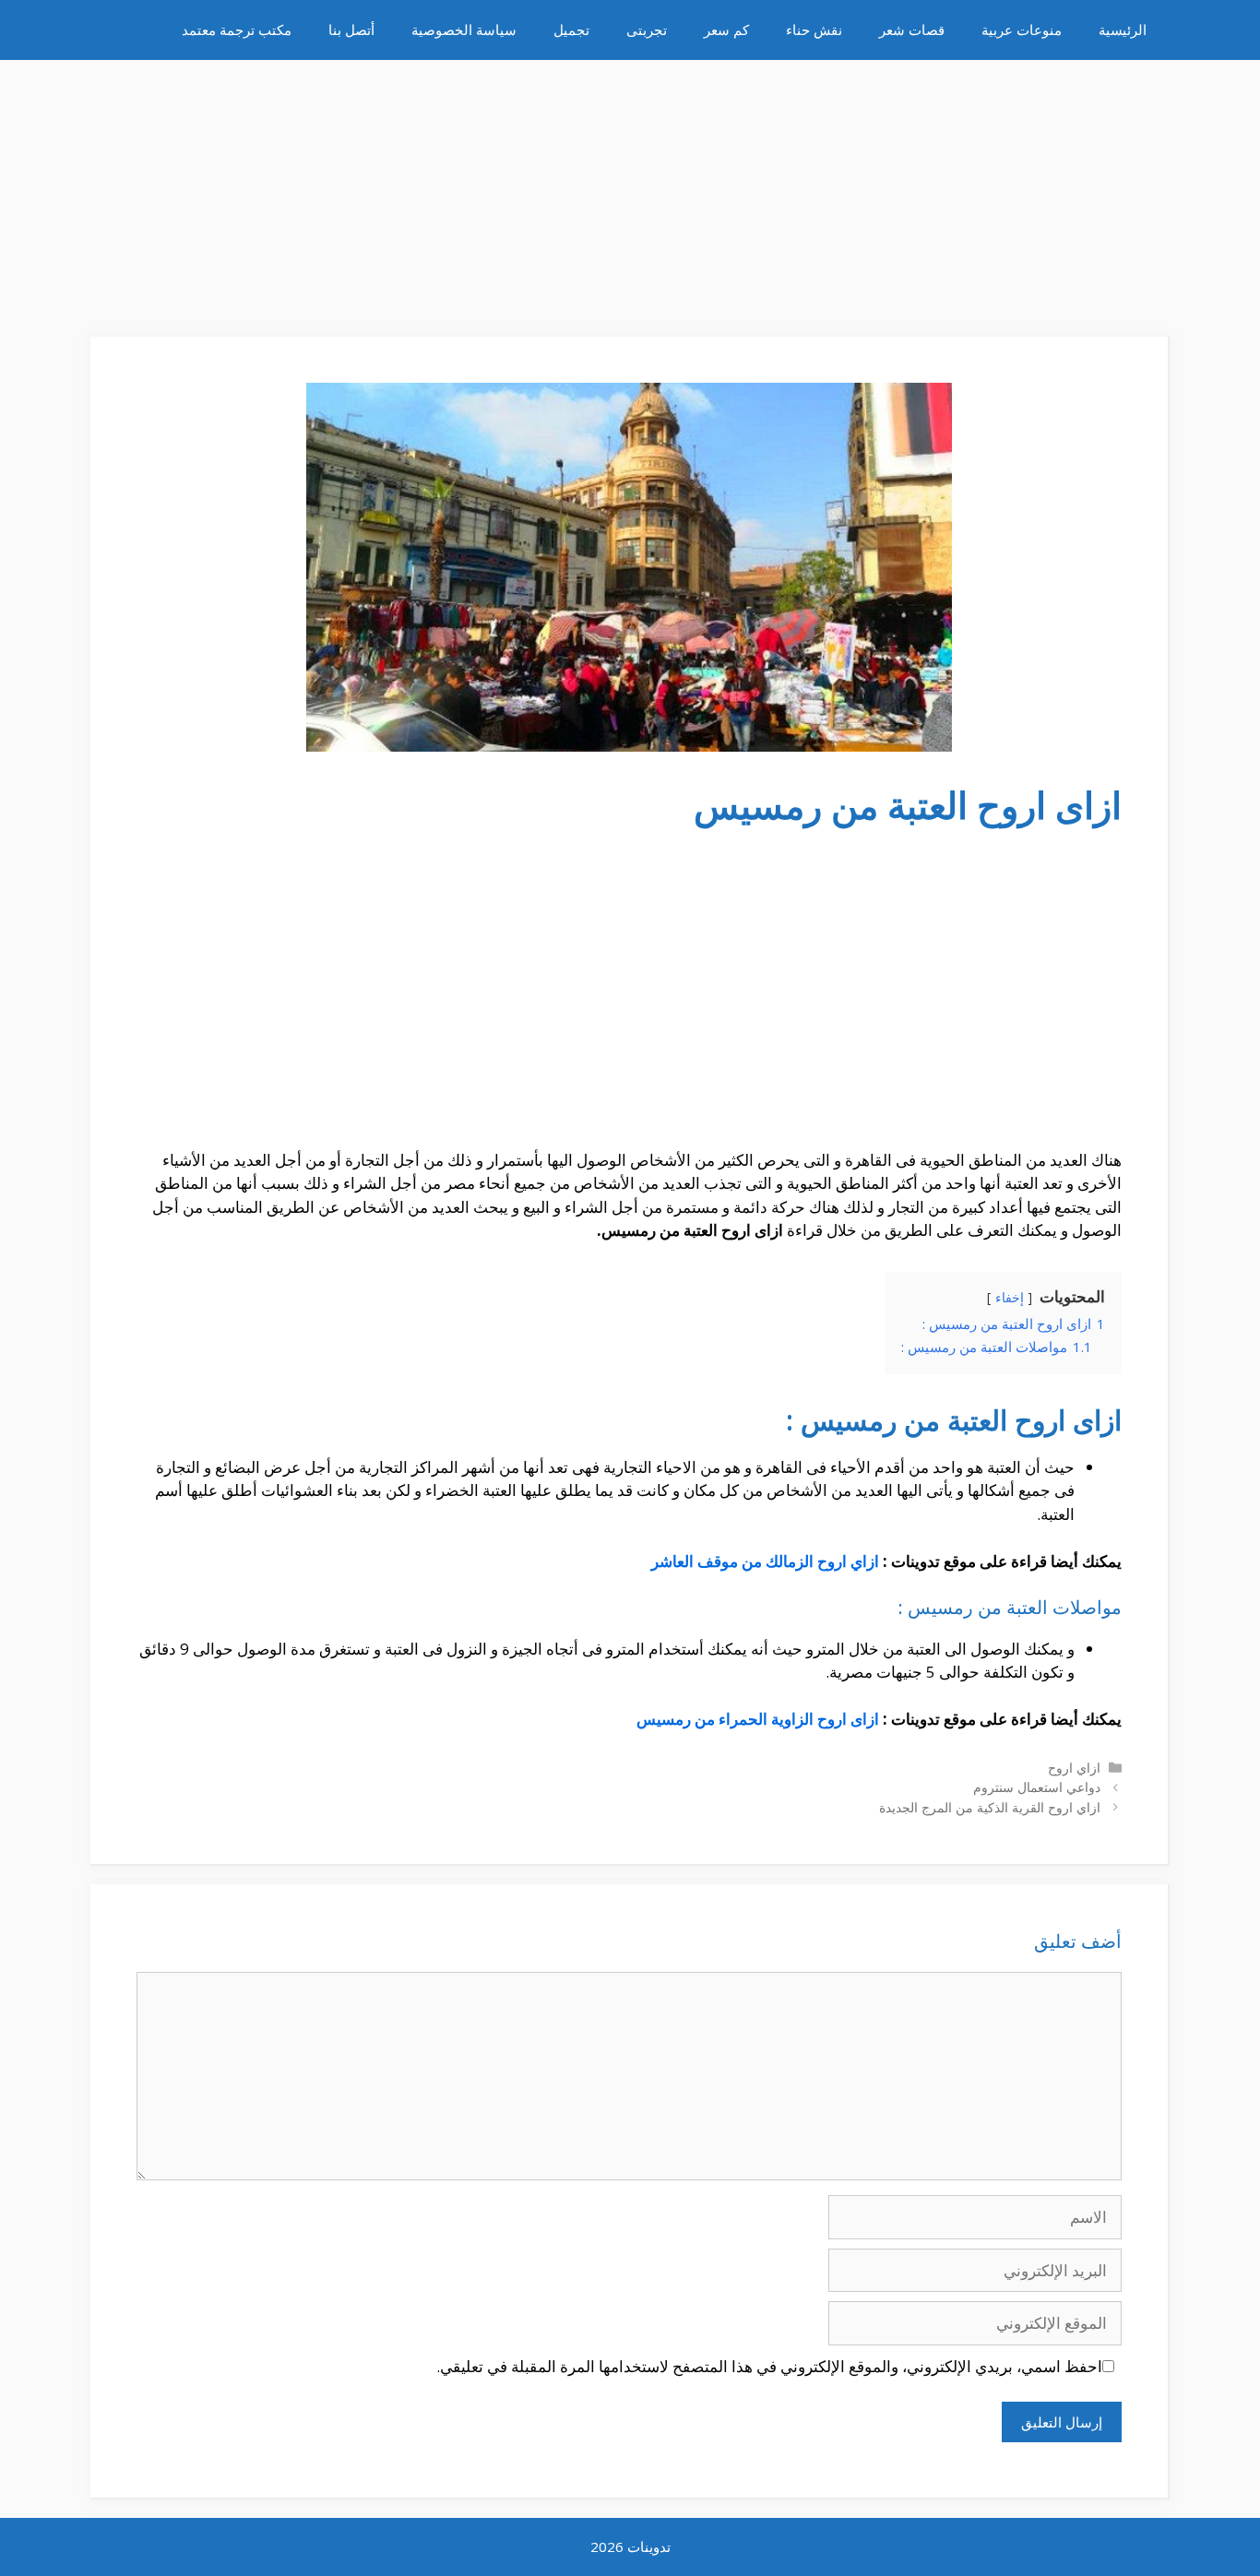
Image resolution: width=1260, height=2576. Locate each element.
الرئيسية (1123, 30)
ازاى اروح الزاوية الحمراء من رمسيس (758, 1719)
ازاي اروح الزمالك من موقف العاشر (765, 1561)
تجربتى (647, 30)
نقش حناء (814, 30)
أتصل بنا (351, 30)
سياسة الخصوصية (464, 30)
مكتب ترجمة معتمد (237, 30)
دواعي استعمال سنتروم (1037, 1787)
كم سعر (726, 30)
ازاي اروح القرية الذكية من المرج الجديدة (990, 1807)
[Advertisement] (630, 189)
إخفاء (1010, 1297)
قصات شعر (912, 30)
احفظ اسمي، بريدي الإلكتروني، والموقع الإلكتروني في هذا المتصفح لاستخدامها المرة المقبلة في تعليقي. (769, 2366)
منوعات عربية (1022, 30)
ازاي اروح (1074, 1768)
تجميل (571, 30)
